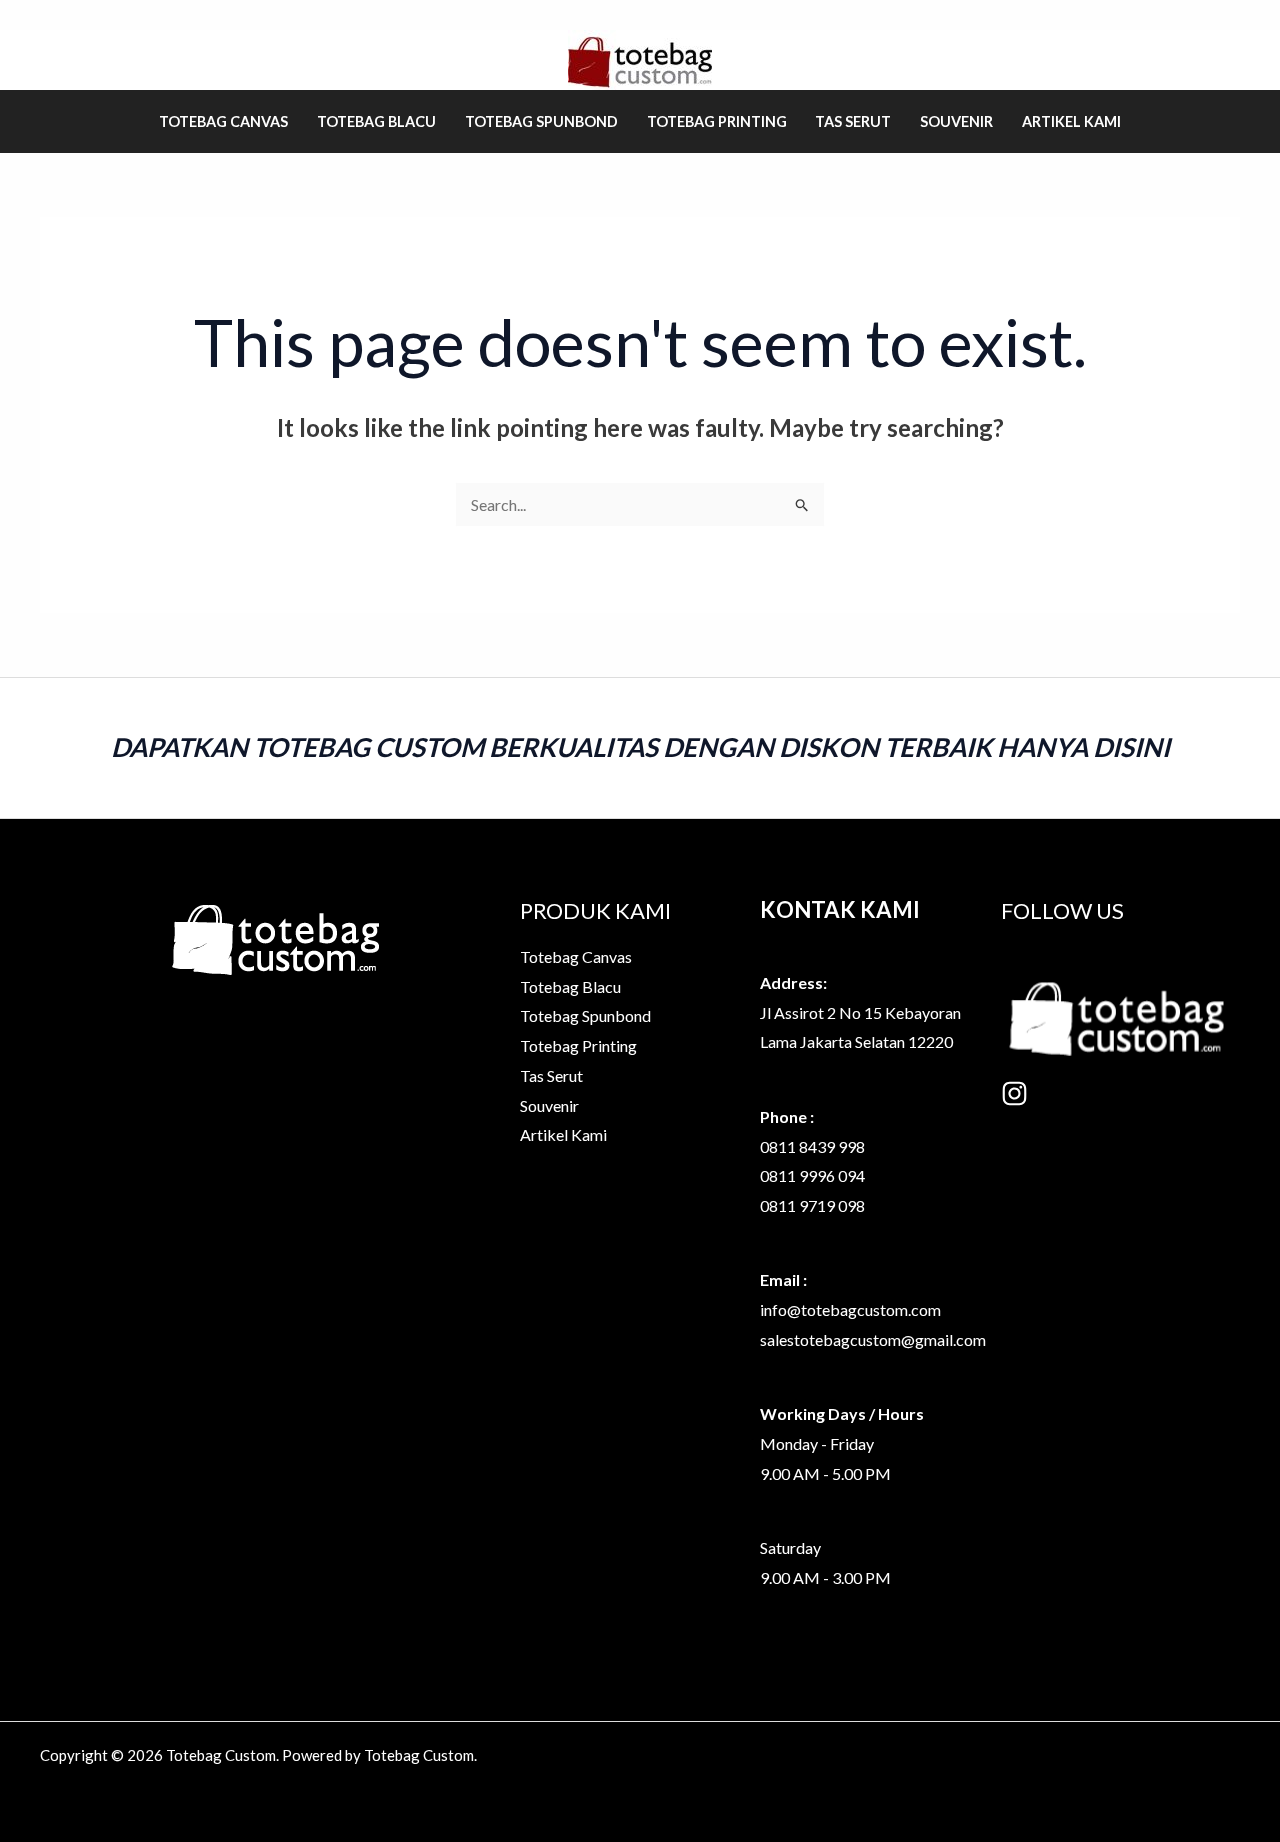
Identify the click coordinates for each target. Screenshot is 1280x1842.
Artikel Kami (1071, 121)
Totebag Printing (717, 121)
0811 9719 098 (812, 1205)
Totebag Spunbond (541, 121)
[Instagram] (1014, 1093)
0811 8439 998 (812, 1146)
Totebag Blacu (376, 121)
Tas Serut (853, 121)
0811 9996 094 (812, 1175)
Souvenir (956, 121)
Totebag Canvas (223, 121)
